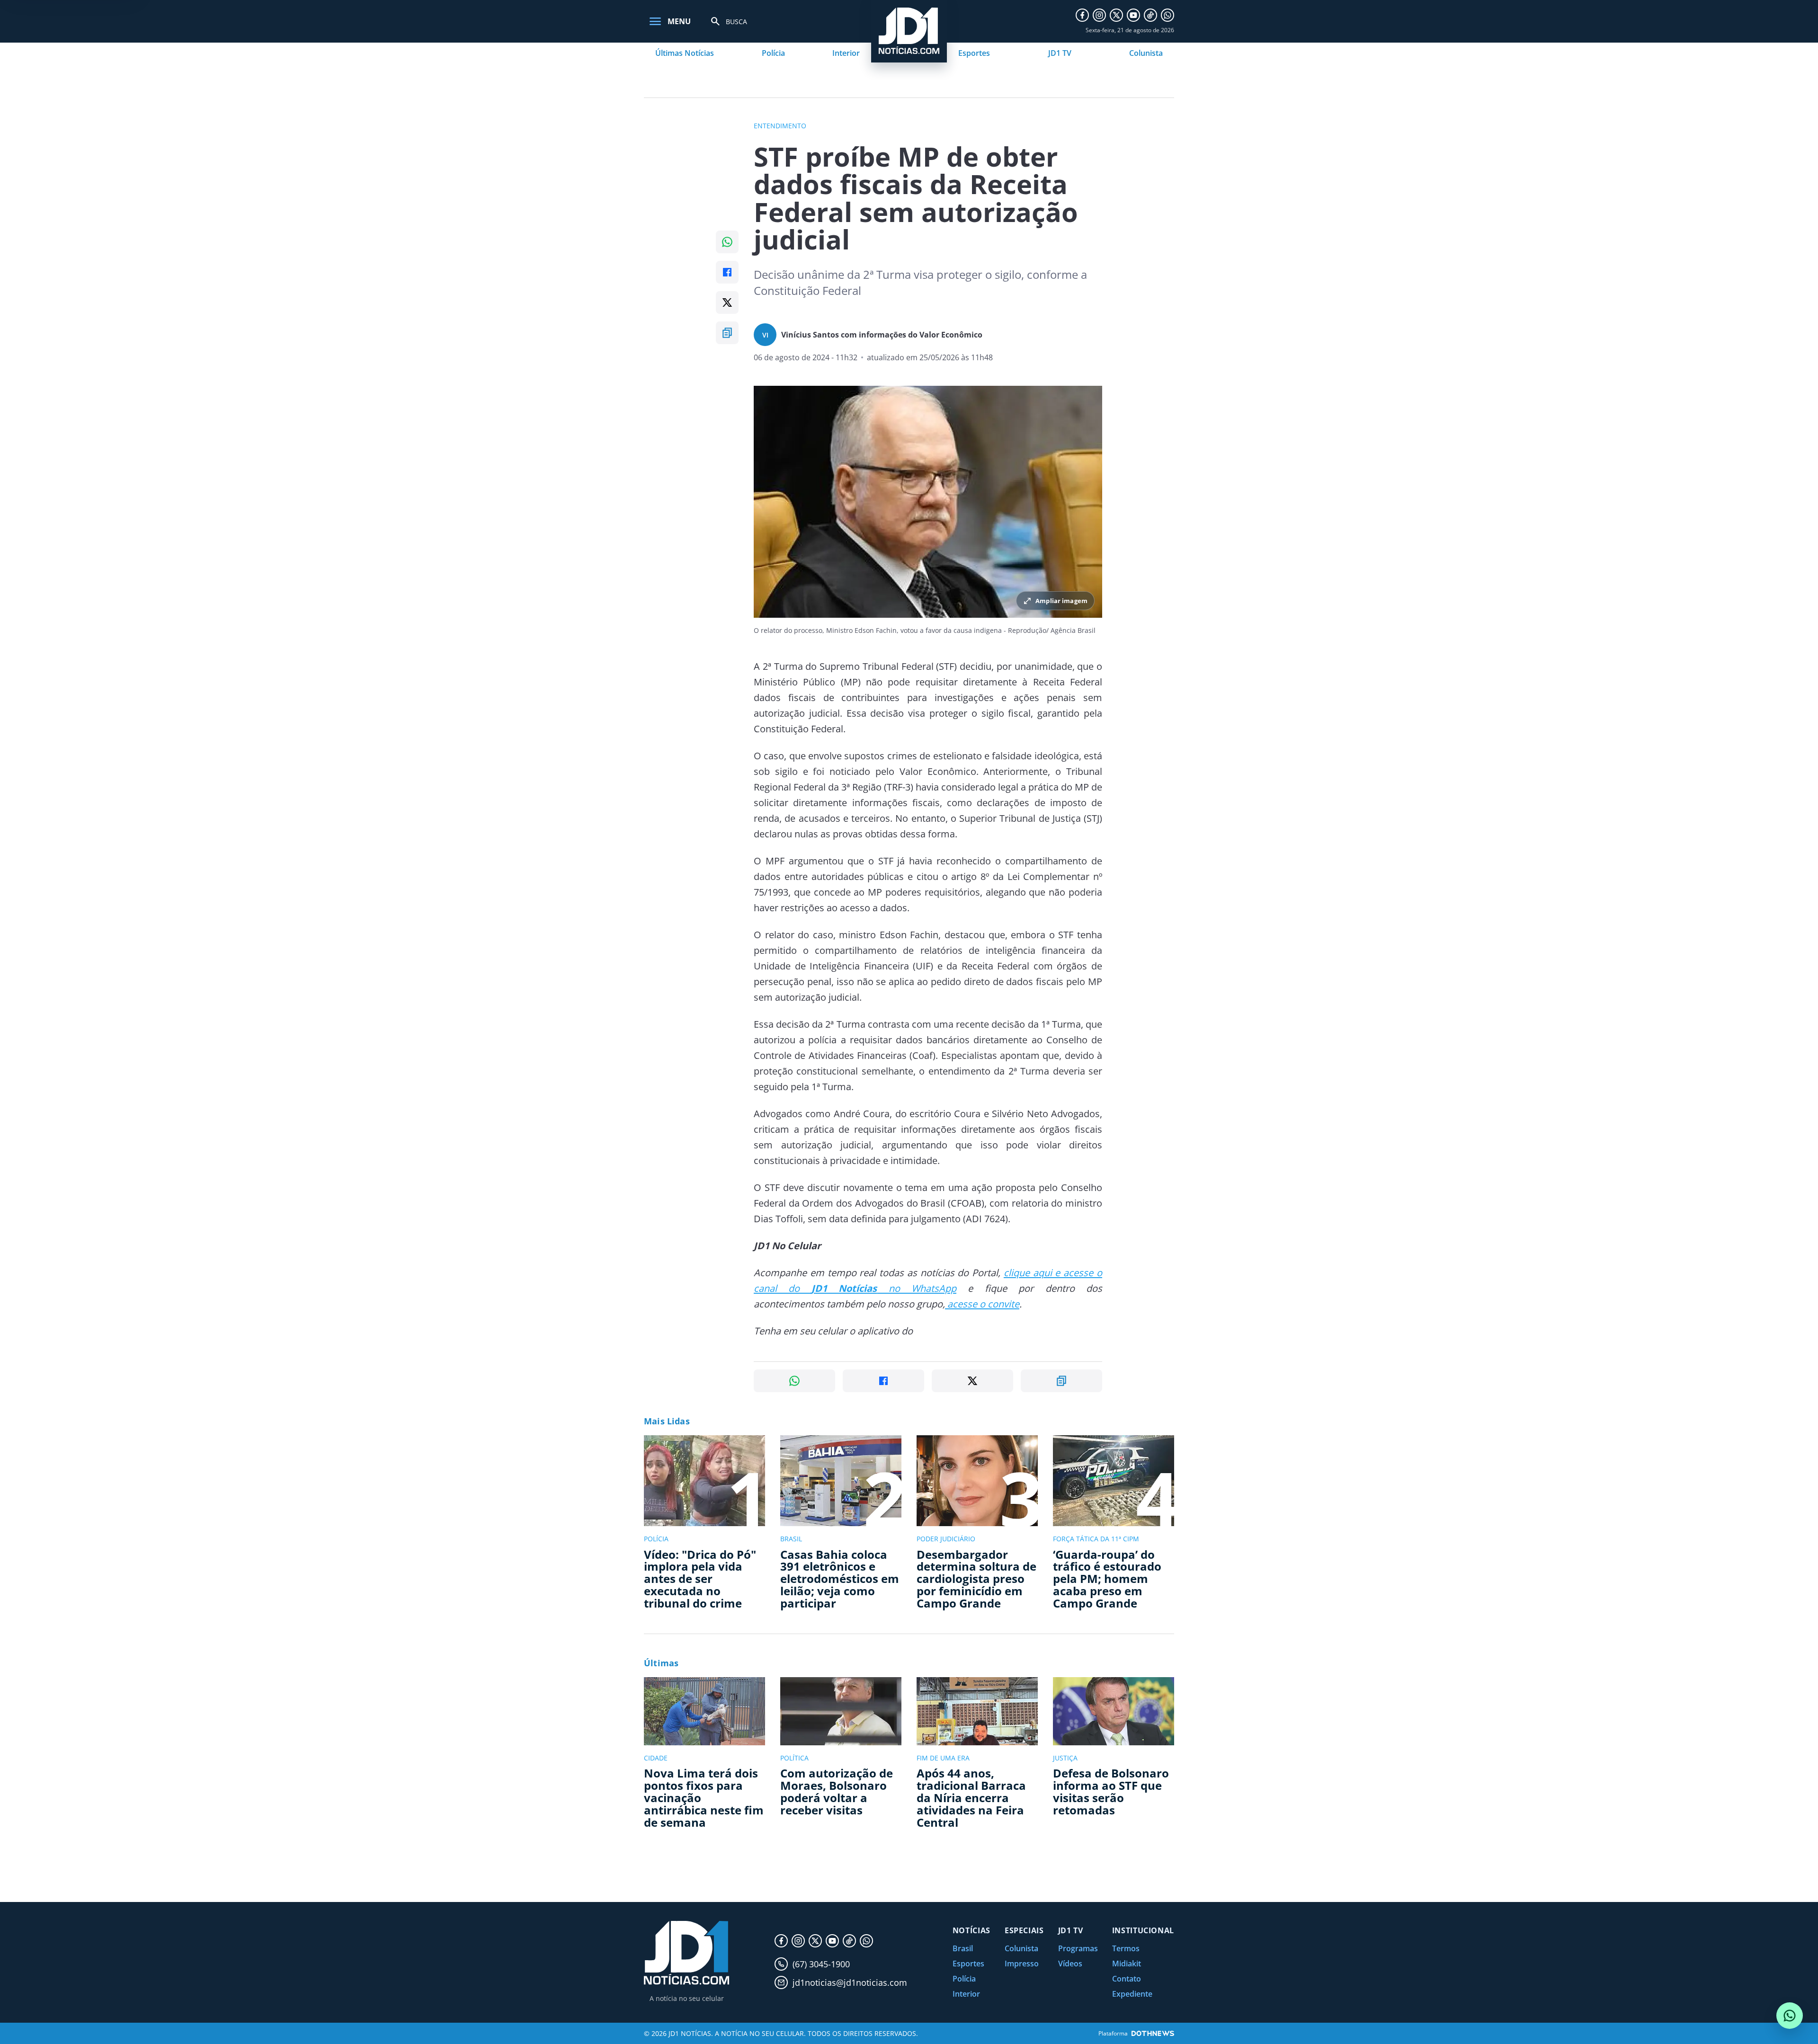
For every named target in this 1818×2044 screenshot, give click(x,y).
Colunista (1146, 53)
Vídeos (1070, 1964)
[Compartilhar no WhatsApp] (727, 242)
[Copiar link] (727, 333)
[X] (1116, 15)
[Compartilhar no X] (727, 302)
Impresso (1022, 1964)
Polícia (773, 53)
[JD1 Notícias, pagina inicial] (686, 1953)
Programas (1078, 1948)
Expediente (1132, 1994)
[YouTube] (1133, 15)
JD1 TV (1060, 53)
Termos (1126, 1948)
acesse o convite (982, 1304)
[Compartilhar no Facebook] (727, 272)
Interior (846, 53)
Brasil (963, 1948)
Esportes (974, 53)
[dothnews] (1153, 2033)
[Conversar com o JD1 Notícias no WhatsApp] (1790, 2016)
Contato (1127, 1979)
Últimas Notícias (685, 53)
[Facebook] (1082, 15)
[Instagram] (1099, 15)
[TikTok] (1150, 15)
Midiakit (1127, 1964)
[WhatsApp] (1167, 15)
